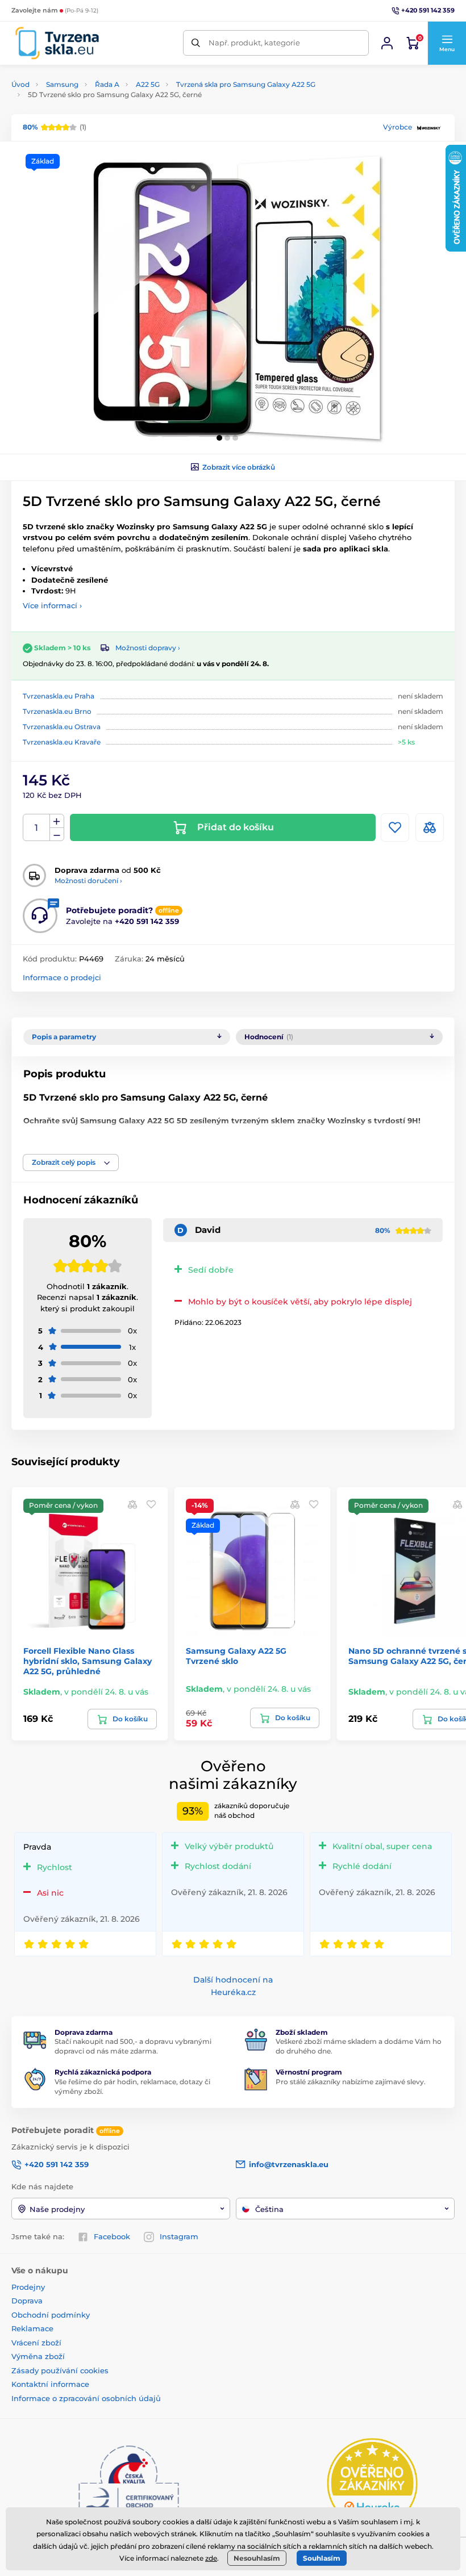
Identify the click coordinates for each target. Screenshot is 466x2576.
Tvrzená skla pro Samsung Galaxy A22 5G (246, 84)
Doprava (27, 2301)
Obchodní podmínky (51, 2315)
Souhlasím (322, 2558)
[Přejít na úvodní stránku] (57, 43)
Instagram (179, 2236)
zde (211, 2558)
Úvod (20, 84)
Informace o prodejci (62, 977)
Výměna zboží (38, 2356)
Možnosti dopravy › (148, 648)
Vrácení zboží (36, 2343)
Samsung (62, 84)
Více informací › (52, 605)
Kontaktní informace (50, 2384)
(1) (55, 127)
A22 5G (148, 84)
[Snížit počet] (57, 835)
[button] (447, 43)
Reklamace (32, 2328)
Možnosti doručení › (88, 881)
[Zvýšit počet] (57, 821)
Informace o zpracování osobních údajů (86, 2398)
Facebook (112, 2236)
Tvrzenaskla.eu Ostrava (62, 727)
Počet (37, 828)
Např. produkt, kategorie (254, 43)
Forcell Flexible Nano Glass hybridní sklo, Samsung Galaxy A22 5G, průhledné (88, 1661)
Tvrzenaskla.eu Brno (57, 711)
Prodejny (28, 2287)
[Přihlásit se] (387, 43)
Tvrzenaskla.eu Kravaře (62, 742)
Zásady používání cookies (60, 2370)
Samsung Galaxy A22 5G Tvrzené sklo (236, 1656)
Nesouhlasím (257, 2558)
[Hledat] (196, 43)
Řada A (107, 84)
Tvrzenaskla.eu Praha (59, 696)
